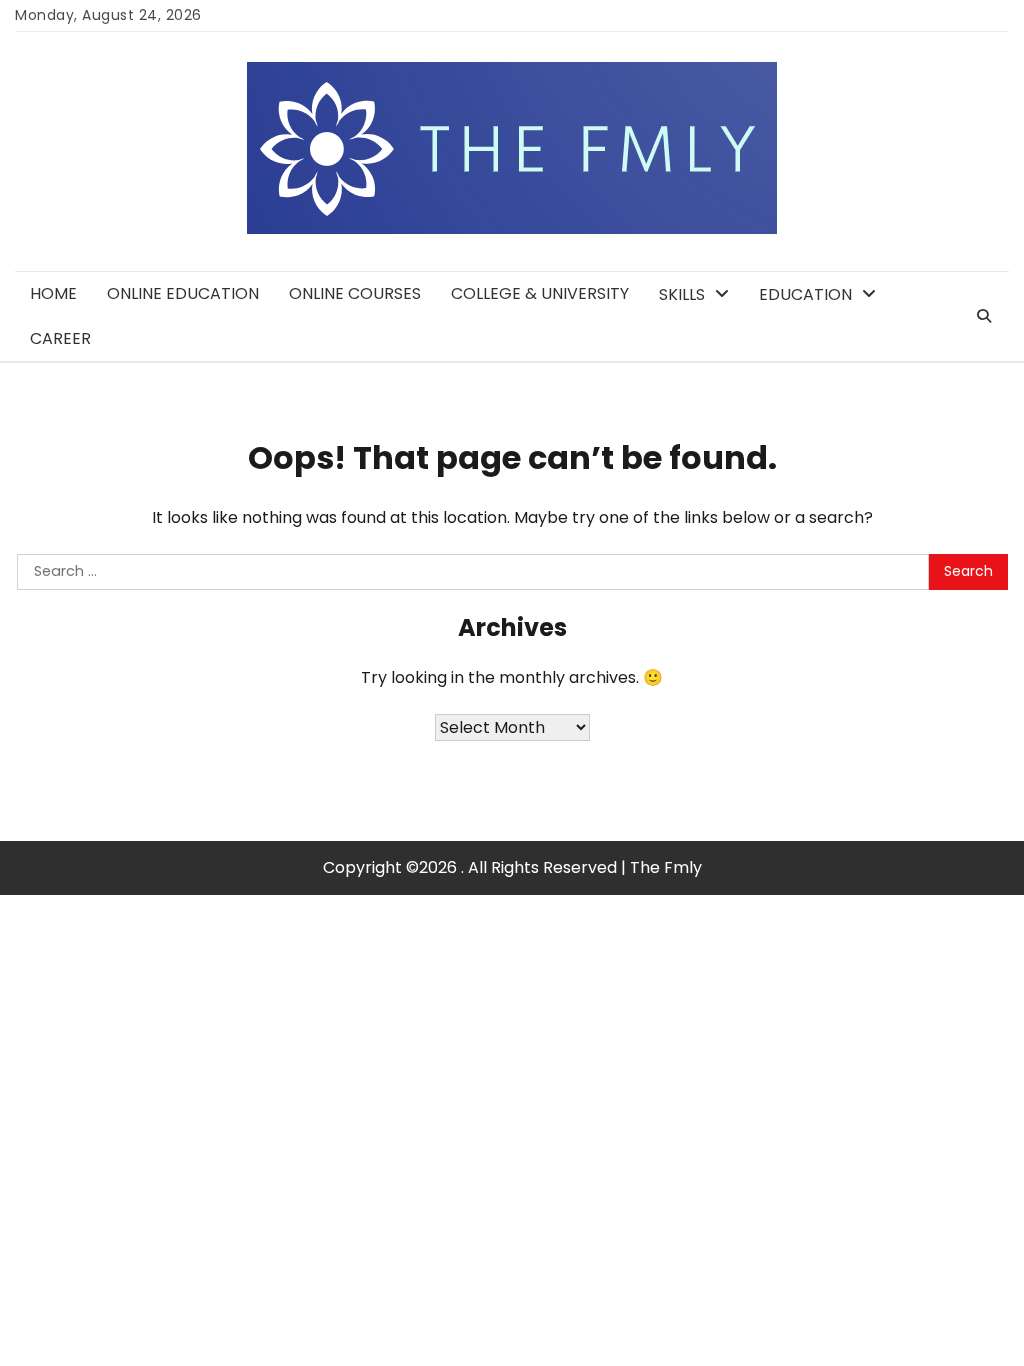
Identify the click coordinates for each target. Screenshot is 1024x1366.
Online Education (183, 293)
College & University (540, 293)
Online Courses (355, 293)
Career (60, 338)
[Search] (984, 316)
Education (805, 294)
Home (53, 293)
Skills (682, 294)
